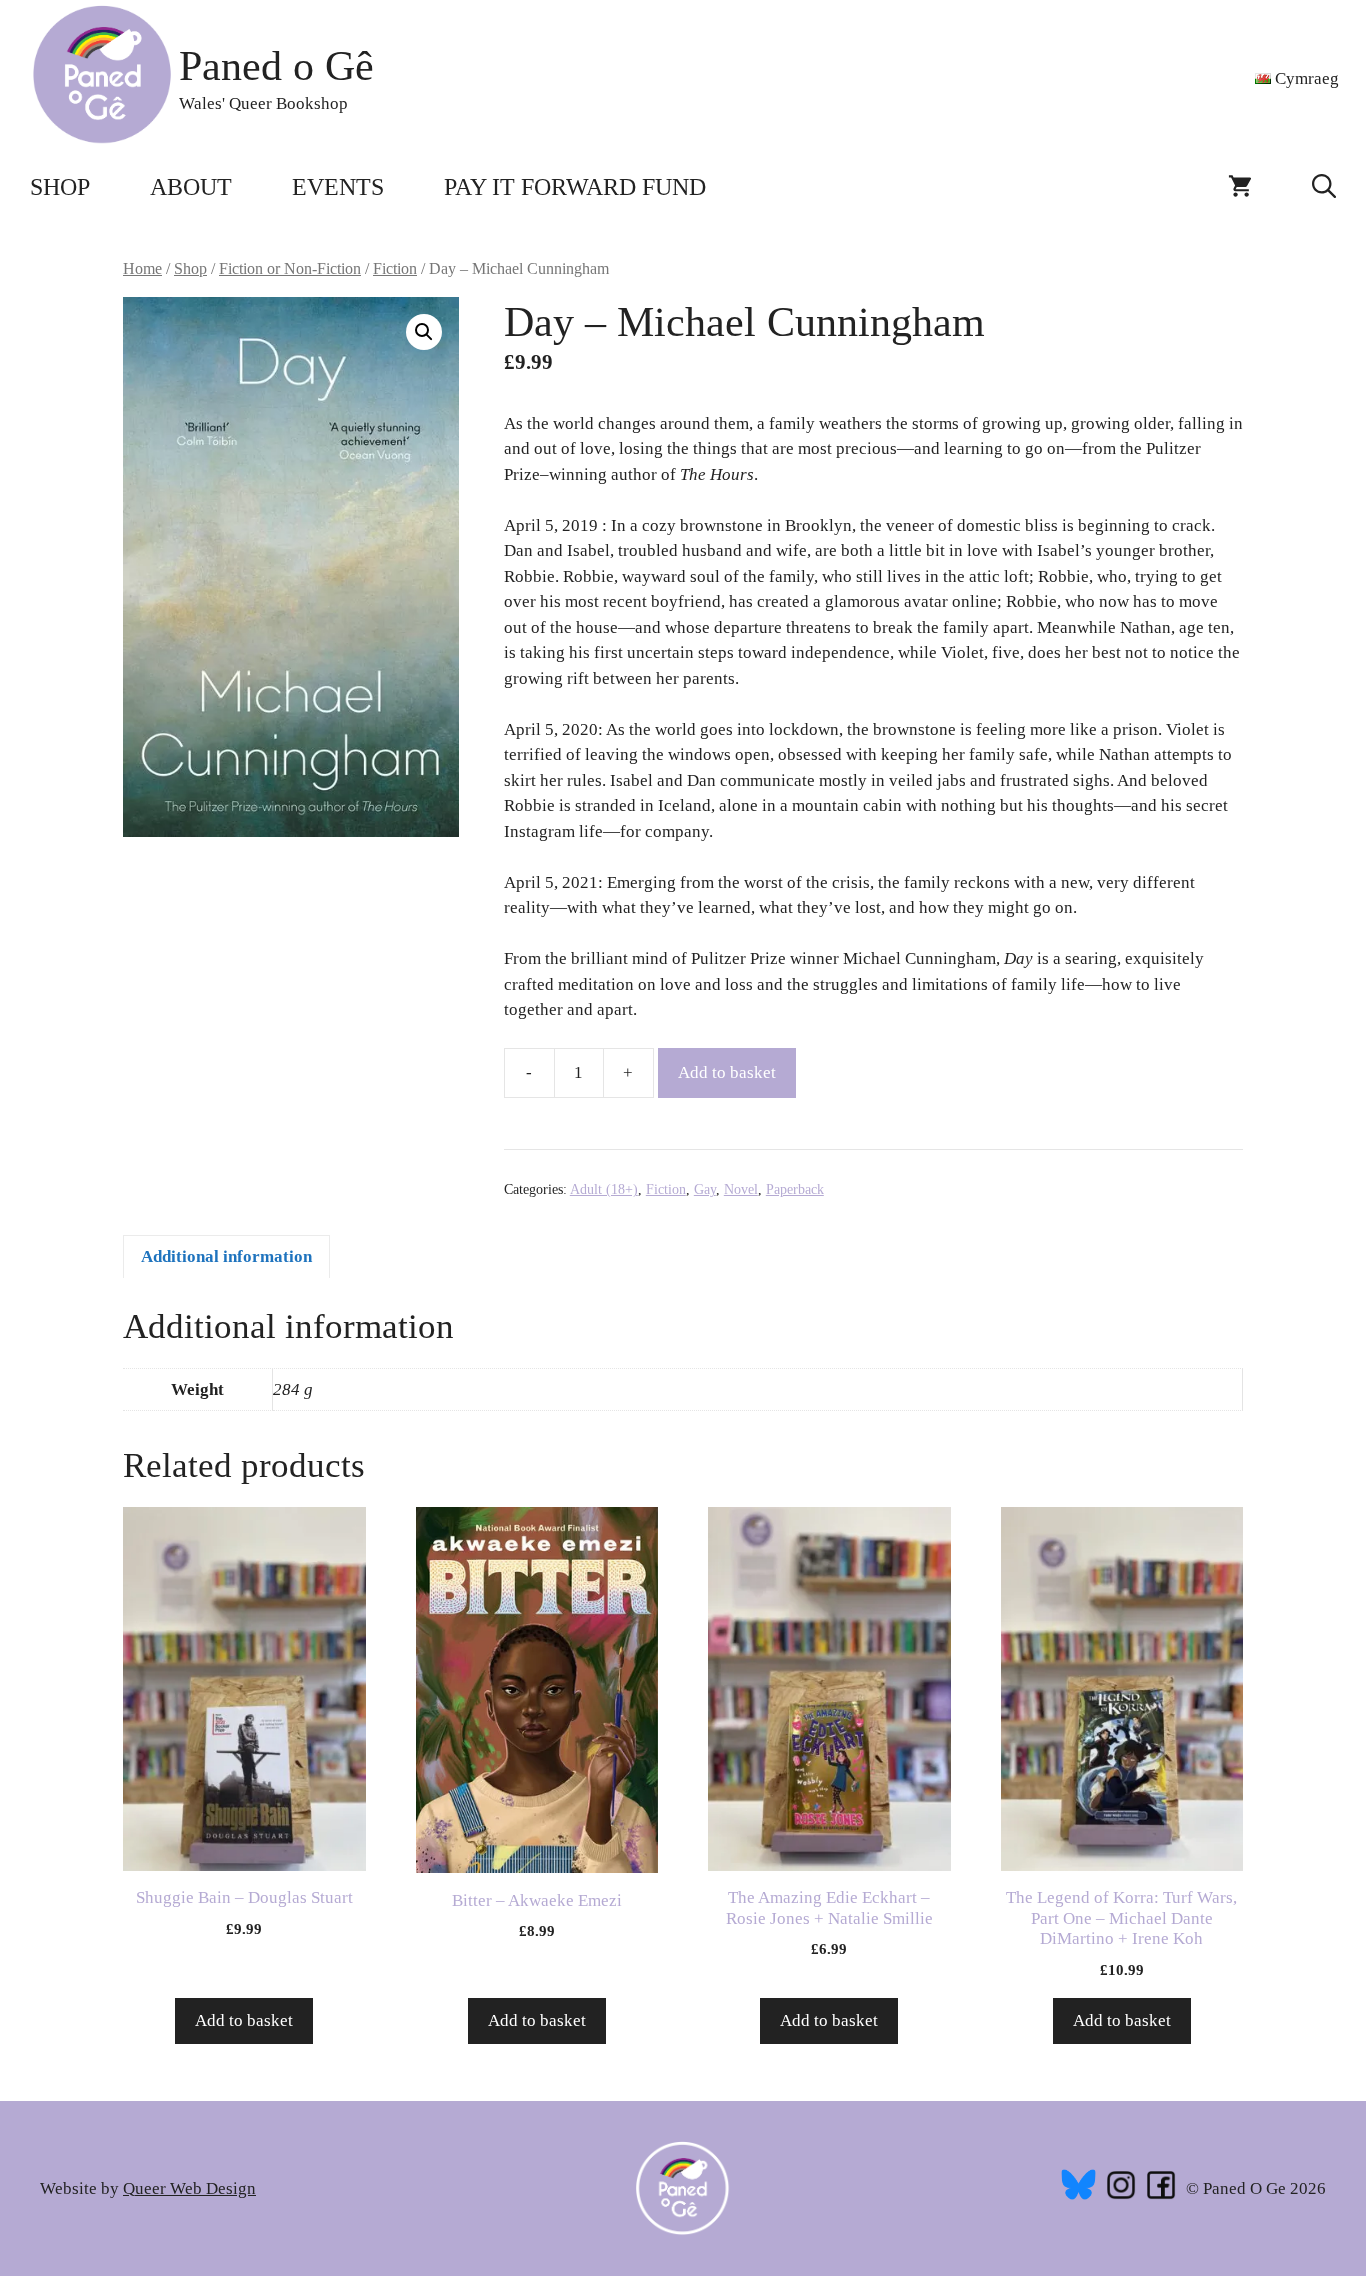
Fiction (395, 268)
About (191, 187)
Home (142, 268)
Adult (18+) (604, 1189)
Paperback (795, 1189)
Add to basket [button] (244, 2020)
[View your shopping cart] (1240, 187)
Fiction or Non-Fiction (290, 268)
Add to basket (727, 1072)
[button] (1324, 187)
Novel (741, 1189)
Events (338, 187)
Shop (60, 187)
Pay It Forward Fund (575, 187)
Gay (705, 1189)
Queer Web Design (189, 2188)
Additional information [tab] (226, 1256)
